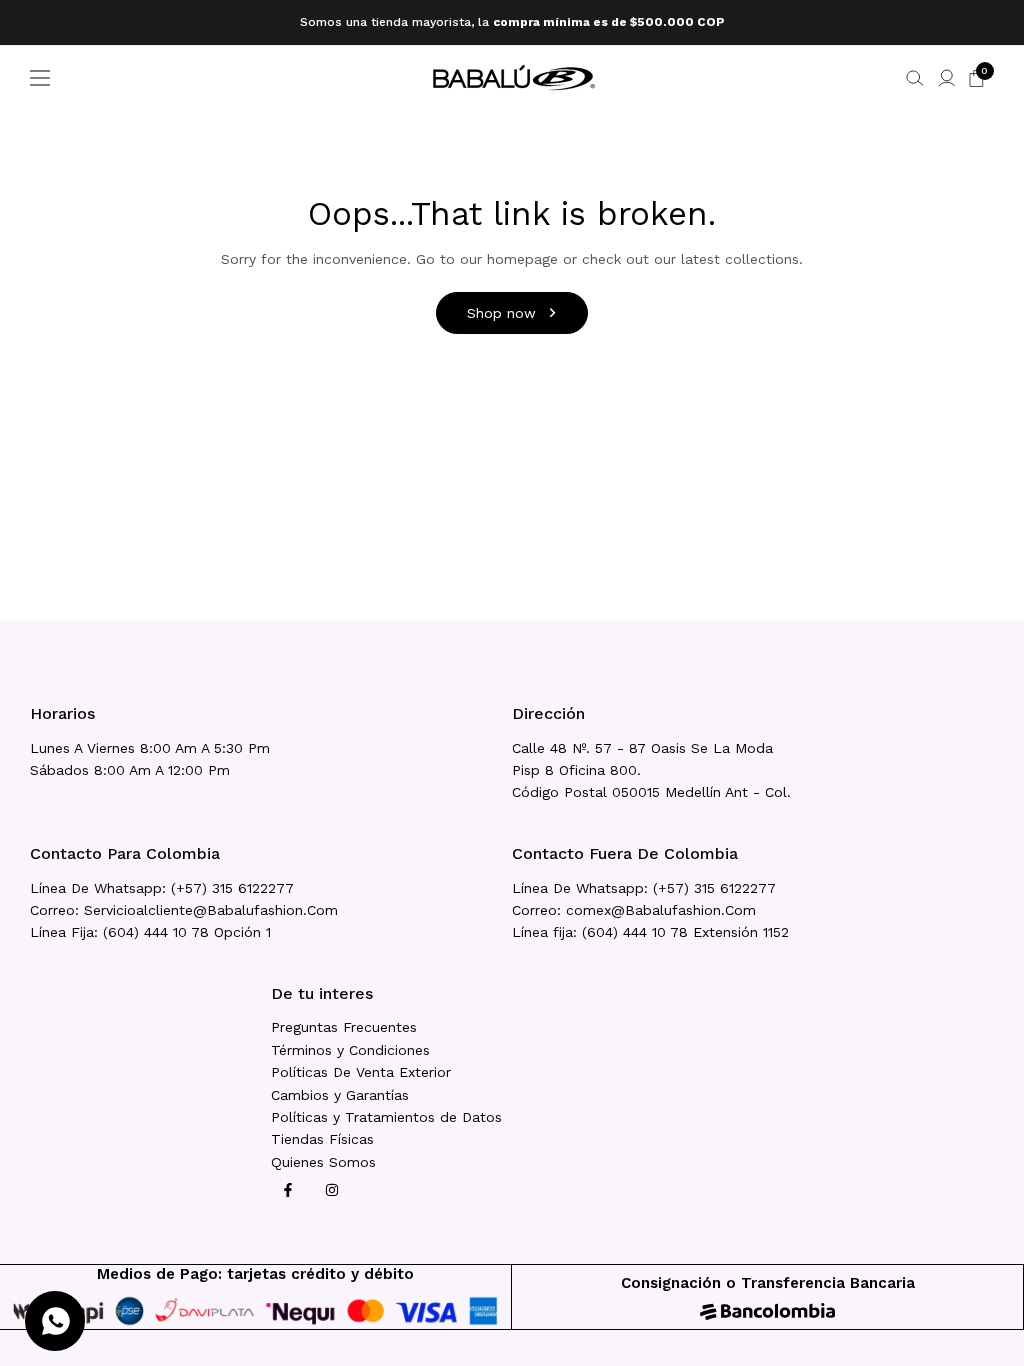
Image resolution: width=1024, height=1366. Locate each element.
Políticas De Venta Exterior (361, 1072)
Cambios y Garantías (340, 1095)
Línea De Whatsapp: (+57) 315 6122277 (162, 888)
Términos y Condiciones (350, 1050)
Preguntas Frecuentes (344, 1027)
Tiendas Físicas (322, 1139)
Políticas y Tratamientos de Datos (386, 1117)
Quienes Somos (323, 1162)
